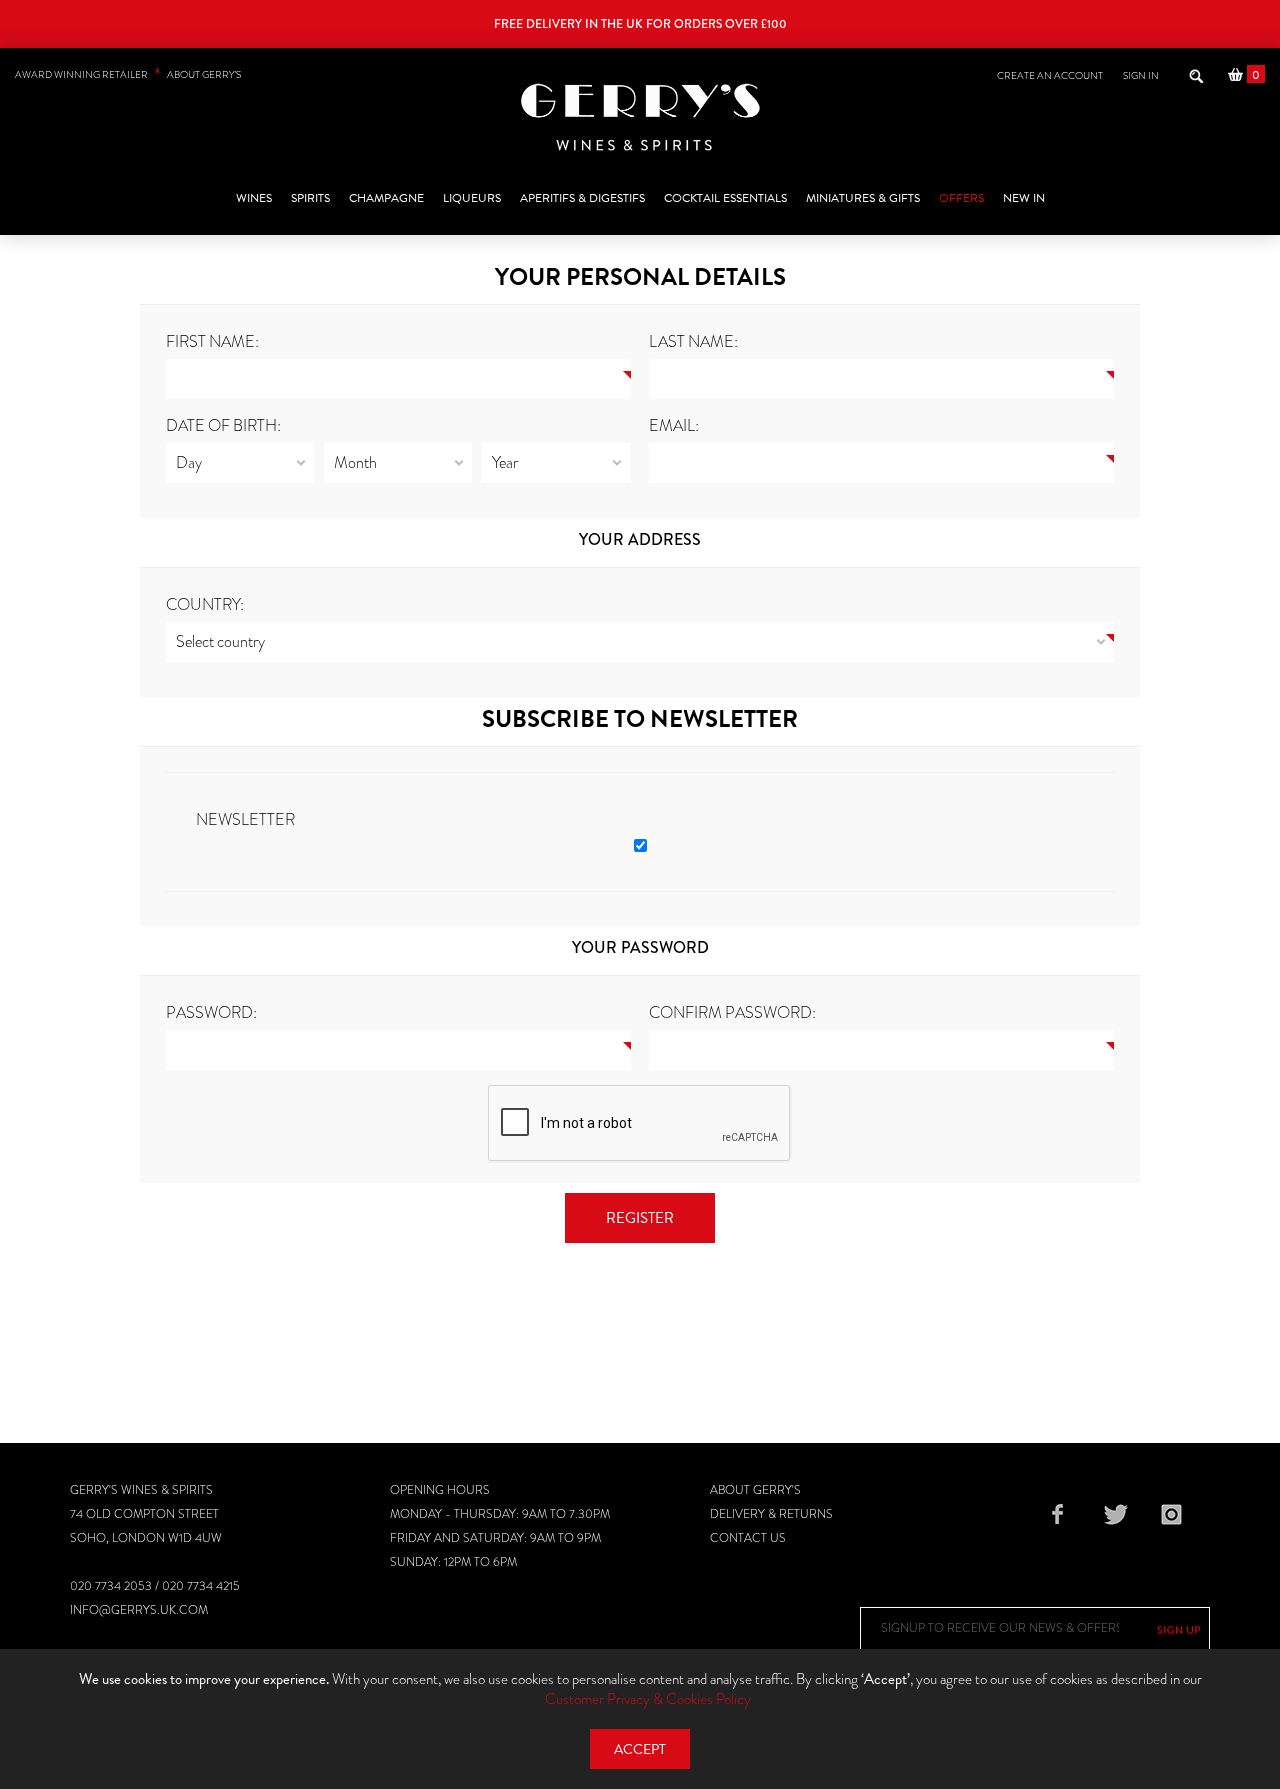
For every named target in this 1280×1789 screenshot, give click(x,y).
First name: (212, 341)
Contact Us (748, 1538)
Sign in (1141, 75)
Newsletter (245, 819)
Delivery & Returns (771, 1514)
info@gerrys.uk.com (139, 1610)
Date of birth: (223, 425)
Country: (205, 604)
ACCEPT (640, 1749)
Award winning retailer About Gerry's (128, 74)
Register (640, 1218)
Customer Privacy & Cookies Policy (648, 1699)
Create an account (1050, 75)
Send (1179, 1630)
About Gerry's (755, 1490)
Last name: (693, 341)
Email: (674, 425)
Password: (211, 1012)
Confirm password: (732, 1012)
